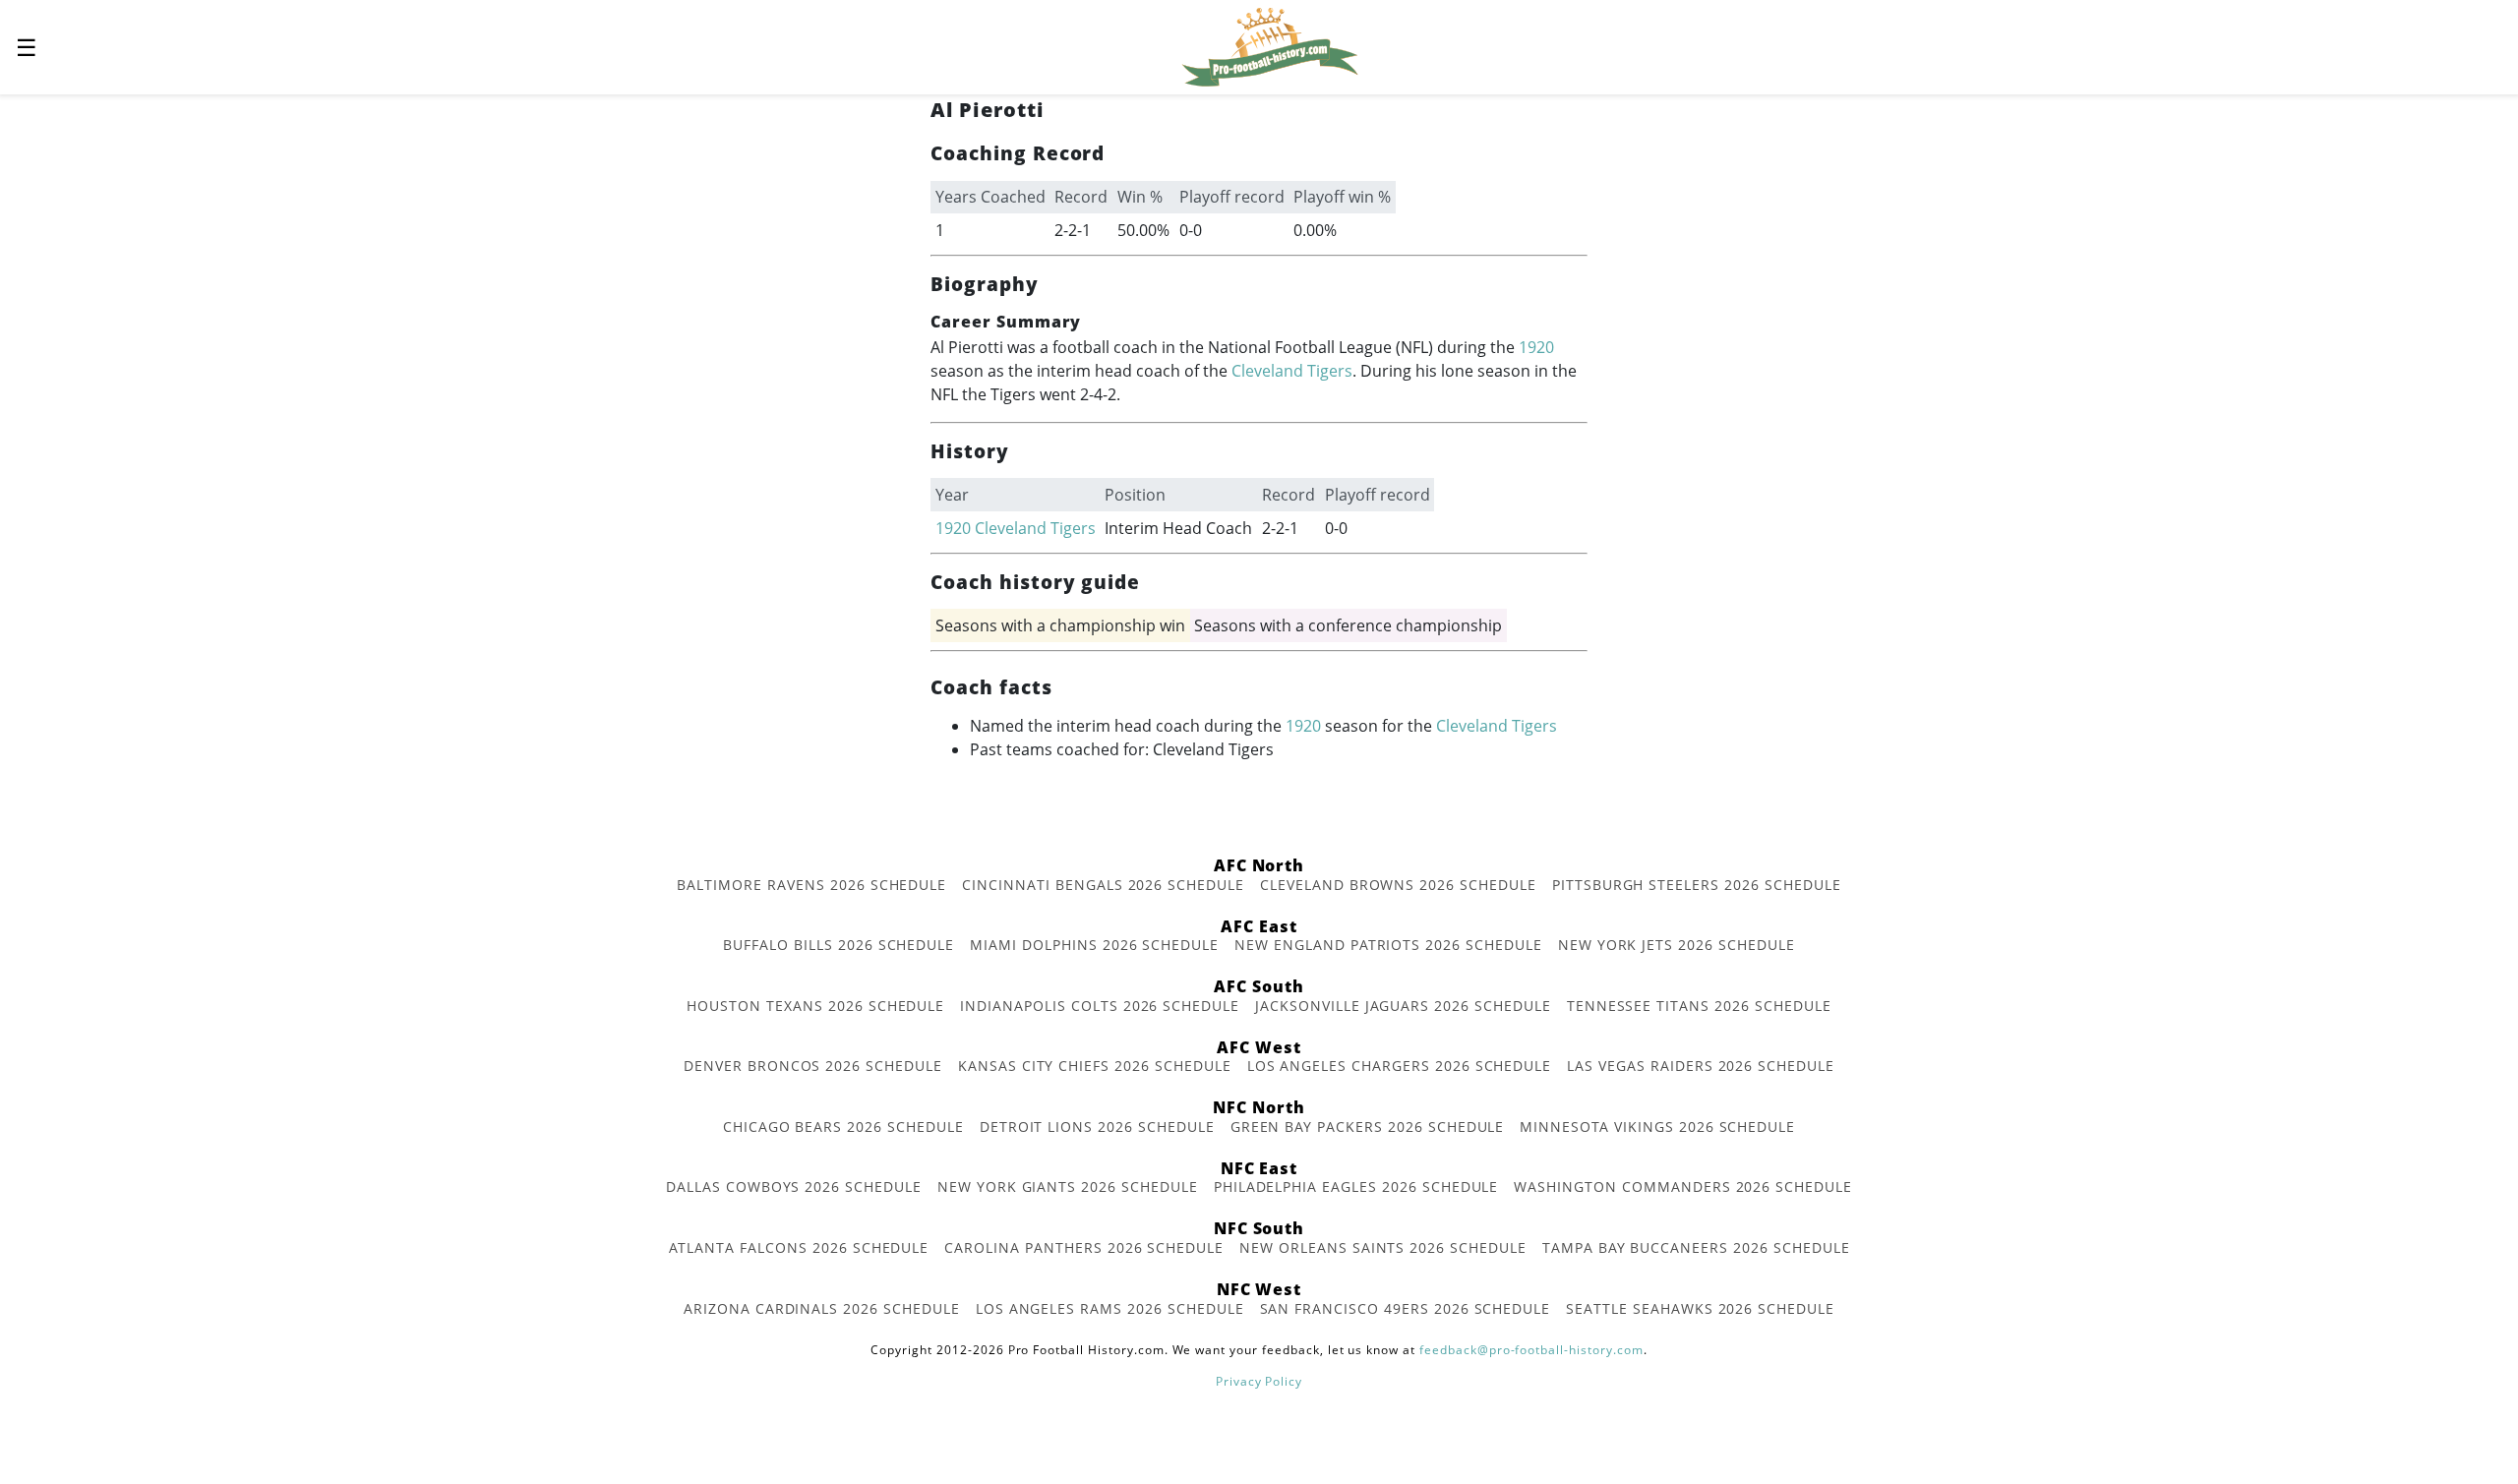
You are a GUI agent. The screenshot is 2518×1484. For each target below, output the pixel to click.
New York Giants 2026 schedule (1068, 1187)
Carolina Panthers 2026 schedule (1084, 1247)
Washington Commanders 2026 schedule (1683, 1187)
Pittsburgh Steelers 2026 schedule (1697, 885)
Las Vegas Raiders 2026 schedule (1701, 1066)
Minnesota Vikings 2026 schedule (1657, 1127)
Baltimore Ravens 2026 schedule (811, 885)
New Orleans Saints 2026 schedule (1383, 1247)
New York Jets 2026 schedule (1677, 945)
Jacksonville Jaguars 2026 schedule (1403, 1006)
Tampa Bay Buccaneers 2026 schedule (1696, 1247)
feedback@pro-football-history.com (1531, 1350)
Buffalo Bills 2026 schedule (839, 945)
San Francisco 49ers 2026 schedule (1406, 1308)
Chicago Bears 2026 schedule (843, 1127)
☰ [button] (27, 47)
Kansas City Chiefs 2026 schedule (1095, 1066)
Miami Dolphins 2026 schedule (1094, 945)
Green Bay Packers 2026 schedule (1368, 1127)
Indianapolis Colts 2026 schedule (1100, 1006)
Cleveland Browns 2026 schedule (1398, 885)
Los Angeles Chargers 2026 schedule (1400, 1066)
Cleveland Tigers (1292, 371)
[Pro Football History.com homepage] (1270, 45)
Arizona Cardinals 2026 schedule (822, 1308)
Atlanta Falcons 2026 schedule (799, 1247)
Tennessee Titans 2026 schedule (1699, 1006)
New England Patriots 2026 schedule (1388, 945)
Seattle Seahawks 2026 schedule (1700, 1308)
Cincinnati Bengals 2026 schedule (1103, 885)
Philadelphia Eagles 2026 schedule (1356, 1187)
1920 (1536, 347)
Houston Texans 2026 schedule (815, 1006)
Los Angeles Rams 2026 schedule (1110, 1308)
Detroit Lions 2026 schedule (1097, 1127)
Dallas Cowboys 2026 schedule (794, 1187)
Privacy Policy (1259, 1381)
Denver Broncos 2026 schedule (813, 1066)
